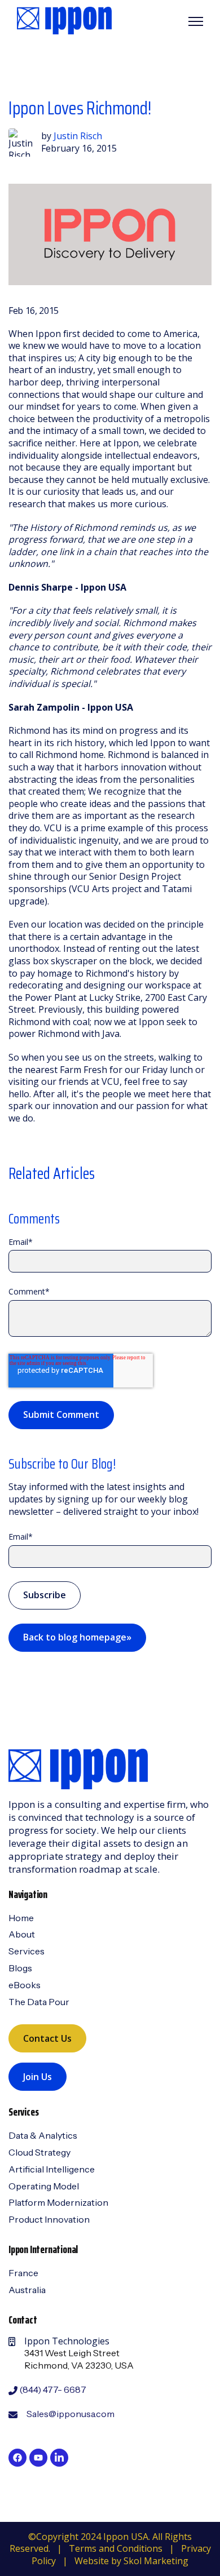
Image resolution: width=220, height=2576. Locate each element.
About (22, 1934)
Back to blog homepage (77, 1637)
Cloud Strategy (39, 2152)
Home (21, 1918)
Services (27, 1951)
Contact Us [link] (47, 2038)
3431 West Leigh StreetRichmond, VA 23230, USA (79, 2359)
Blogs (20, 1968)
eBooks (25, 1985)
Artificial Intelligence (52, 2169)
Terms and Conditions (116, 2548)
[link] (64, 20)
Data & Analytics (43, 2135)
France (23, 2273)
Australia (27, 2290)
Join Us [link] (38, 2077)
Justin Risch (78, 136)
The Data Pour (39, 2002)
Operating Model (44, 2186)
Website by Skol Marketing (131, 2561)
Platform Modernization (58, 2202)
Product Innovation (49, 2219)
